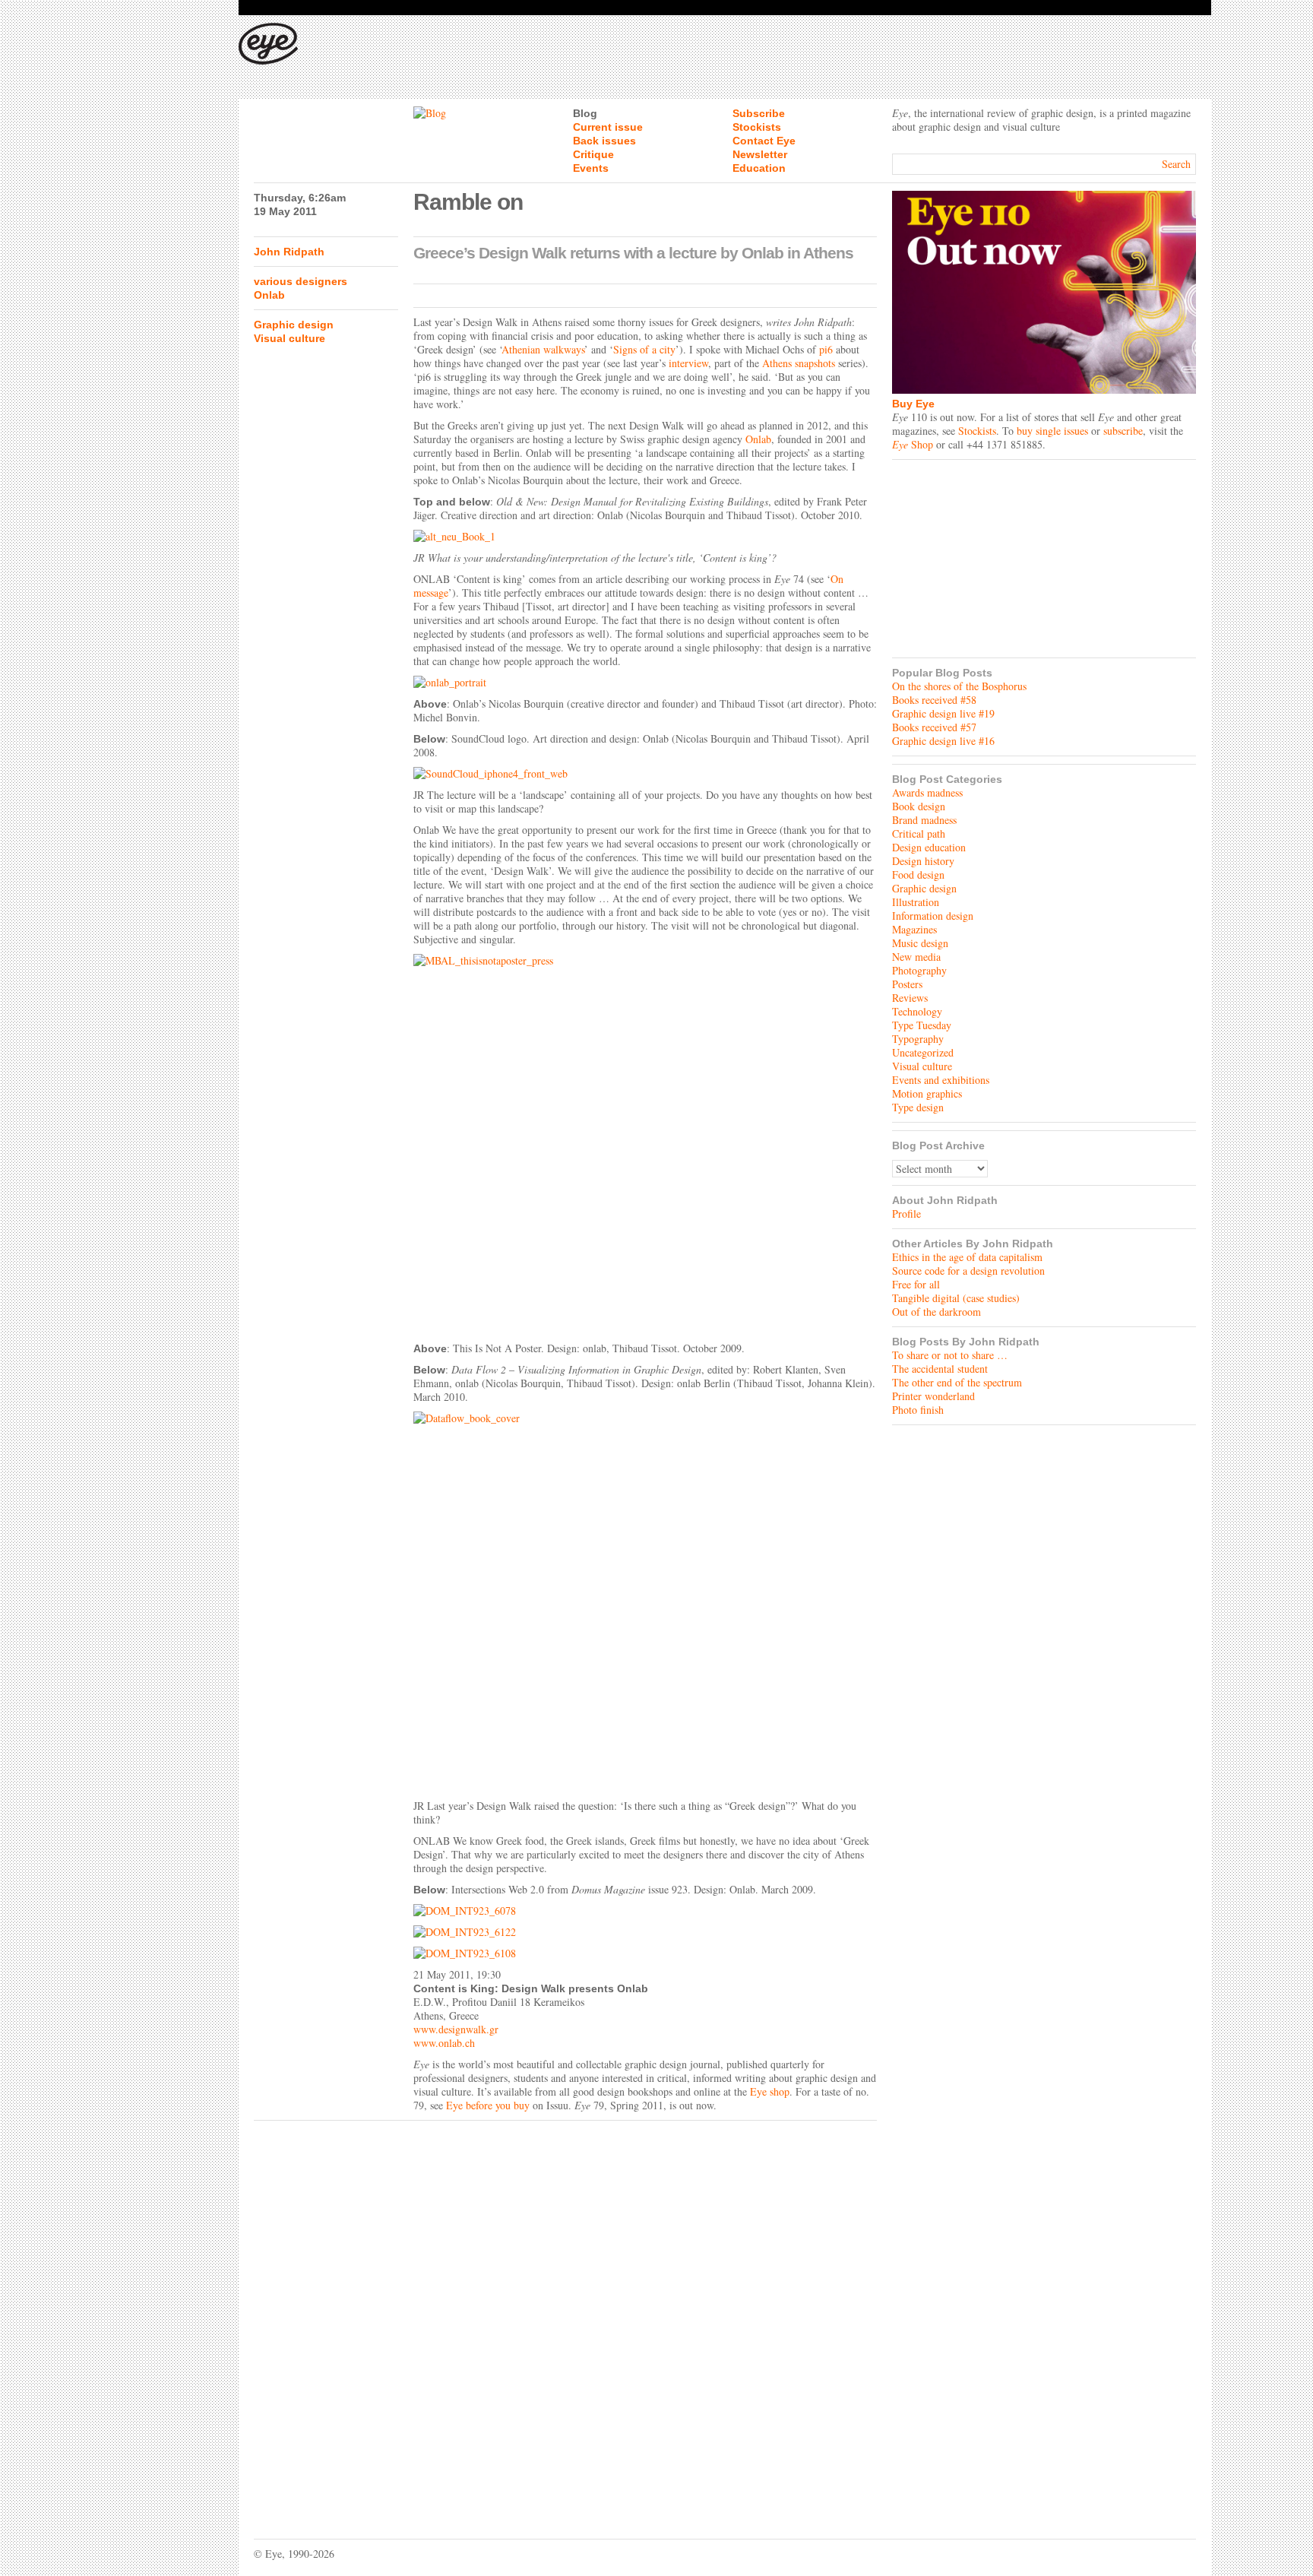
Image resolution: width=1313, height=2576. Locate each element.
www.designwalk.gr (456, 2029)
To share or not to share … (950, 1355)
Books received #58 (934, 700)
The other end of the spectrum (957, 1382)
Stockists (757, 127)
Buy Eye (913, 404)
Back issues (604, 141)
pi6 (826, 349)
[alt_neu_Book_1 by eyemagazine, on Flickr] (645, 537)
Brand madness (924, 820)
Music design (920, 943)
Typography (918, 1039)
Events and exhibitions (941, 1080)
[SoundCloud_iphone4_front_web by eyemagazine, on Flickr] (645, 774)
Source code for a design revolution (968, 1271)
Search (1176, 164)
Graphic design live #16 (943, 741)
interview (688, 363)
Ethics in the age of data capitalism (967, 1257)
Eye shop (770, 2091)
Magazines (914, 929)
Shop (913, 444)
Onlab (269, 295)
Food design (918, 875)
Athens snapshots (799, 363)
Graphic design (294, 325)
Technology (917, 1011)
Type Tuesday (922, 1025)
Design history (923, 861)
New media (916, 957)
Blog (585, 113)
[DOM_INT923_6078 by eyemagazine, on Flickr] (645, 1911)
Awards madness (927, 792)
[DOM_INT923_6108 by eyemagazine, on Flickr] (645, 1953)
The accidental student (940, 1369)
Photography (919, 970)
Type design (918, 1107)
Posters (907, 984)
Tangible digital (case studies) (956, 1298)
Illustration (916, 902)
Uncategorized (923, 1052)
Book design (919, 806)
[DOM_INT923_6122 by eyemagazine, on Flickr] (645, 1932)
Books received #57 (934, 727)
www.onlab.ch (444, 2043)
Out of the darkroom (937, 1312)
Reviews (910, 998)
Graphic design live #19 (943, 713)
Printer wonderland (933, 1396)
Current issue (608, 127)
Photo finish (918, 1410)
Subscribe (759, 113)
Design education (929, 847)
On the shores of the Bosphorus (959, 686)
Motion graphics (927, 1093)
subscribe (1123, 431)
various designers (301, 281)
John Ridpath (289, 252)
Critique (593, 154)
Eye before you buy (488, 2105)
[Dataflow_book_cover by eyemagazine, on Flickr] (645, 1602)
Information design (933, 916)
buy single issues (1052, 431)
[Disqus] (565, 2318)
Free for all (916, 1284)
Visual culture (289, 338)
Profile (906, 1214)
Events (591, 168)
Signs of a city (644, 349)
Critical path (919, 833)
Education (759, 168)
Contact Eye (764, 141)
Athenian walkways (543, 349)
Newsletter (760, 154)
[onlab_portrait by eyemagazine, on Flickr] (645, 683)
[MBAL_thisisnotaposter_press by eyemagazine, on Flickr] (645, 1144)
